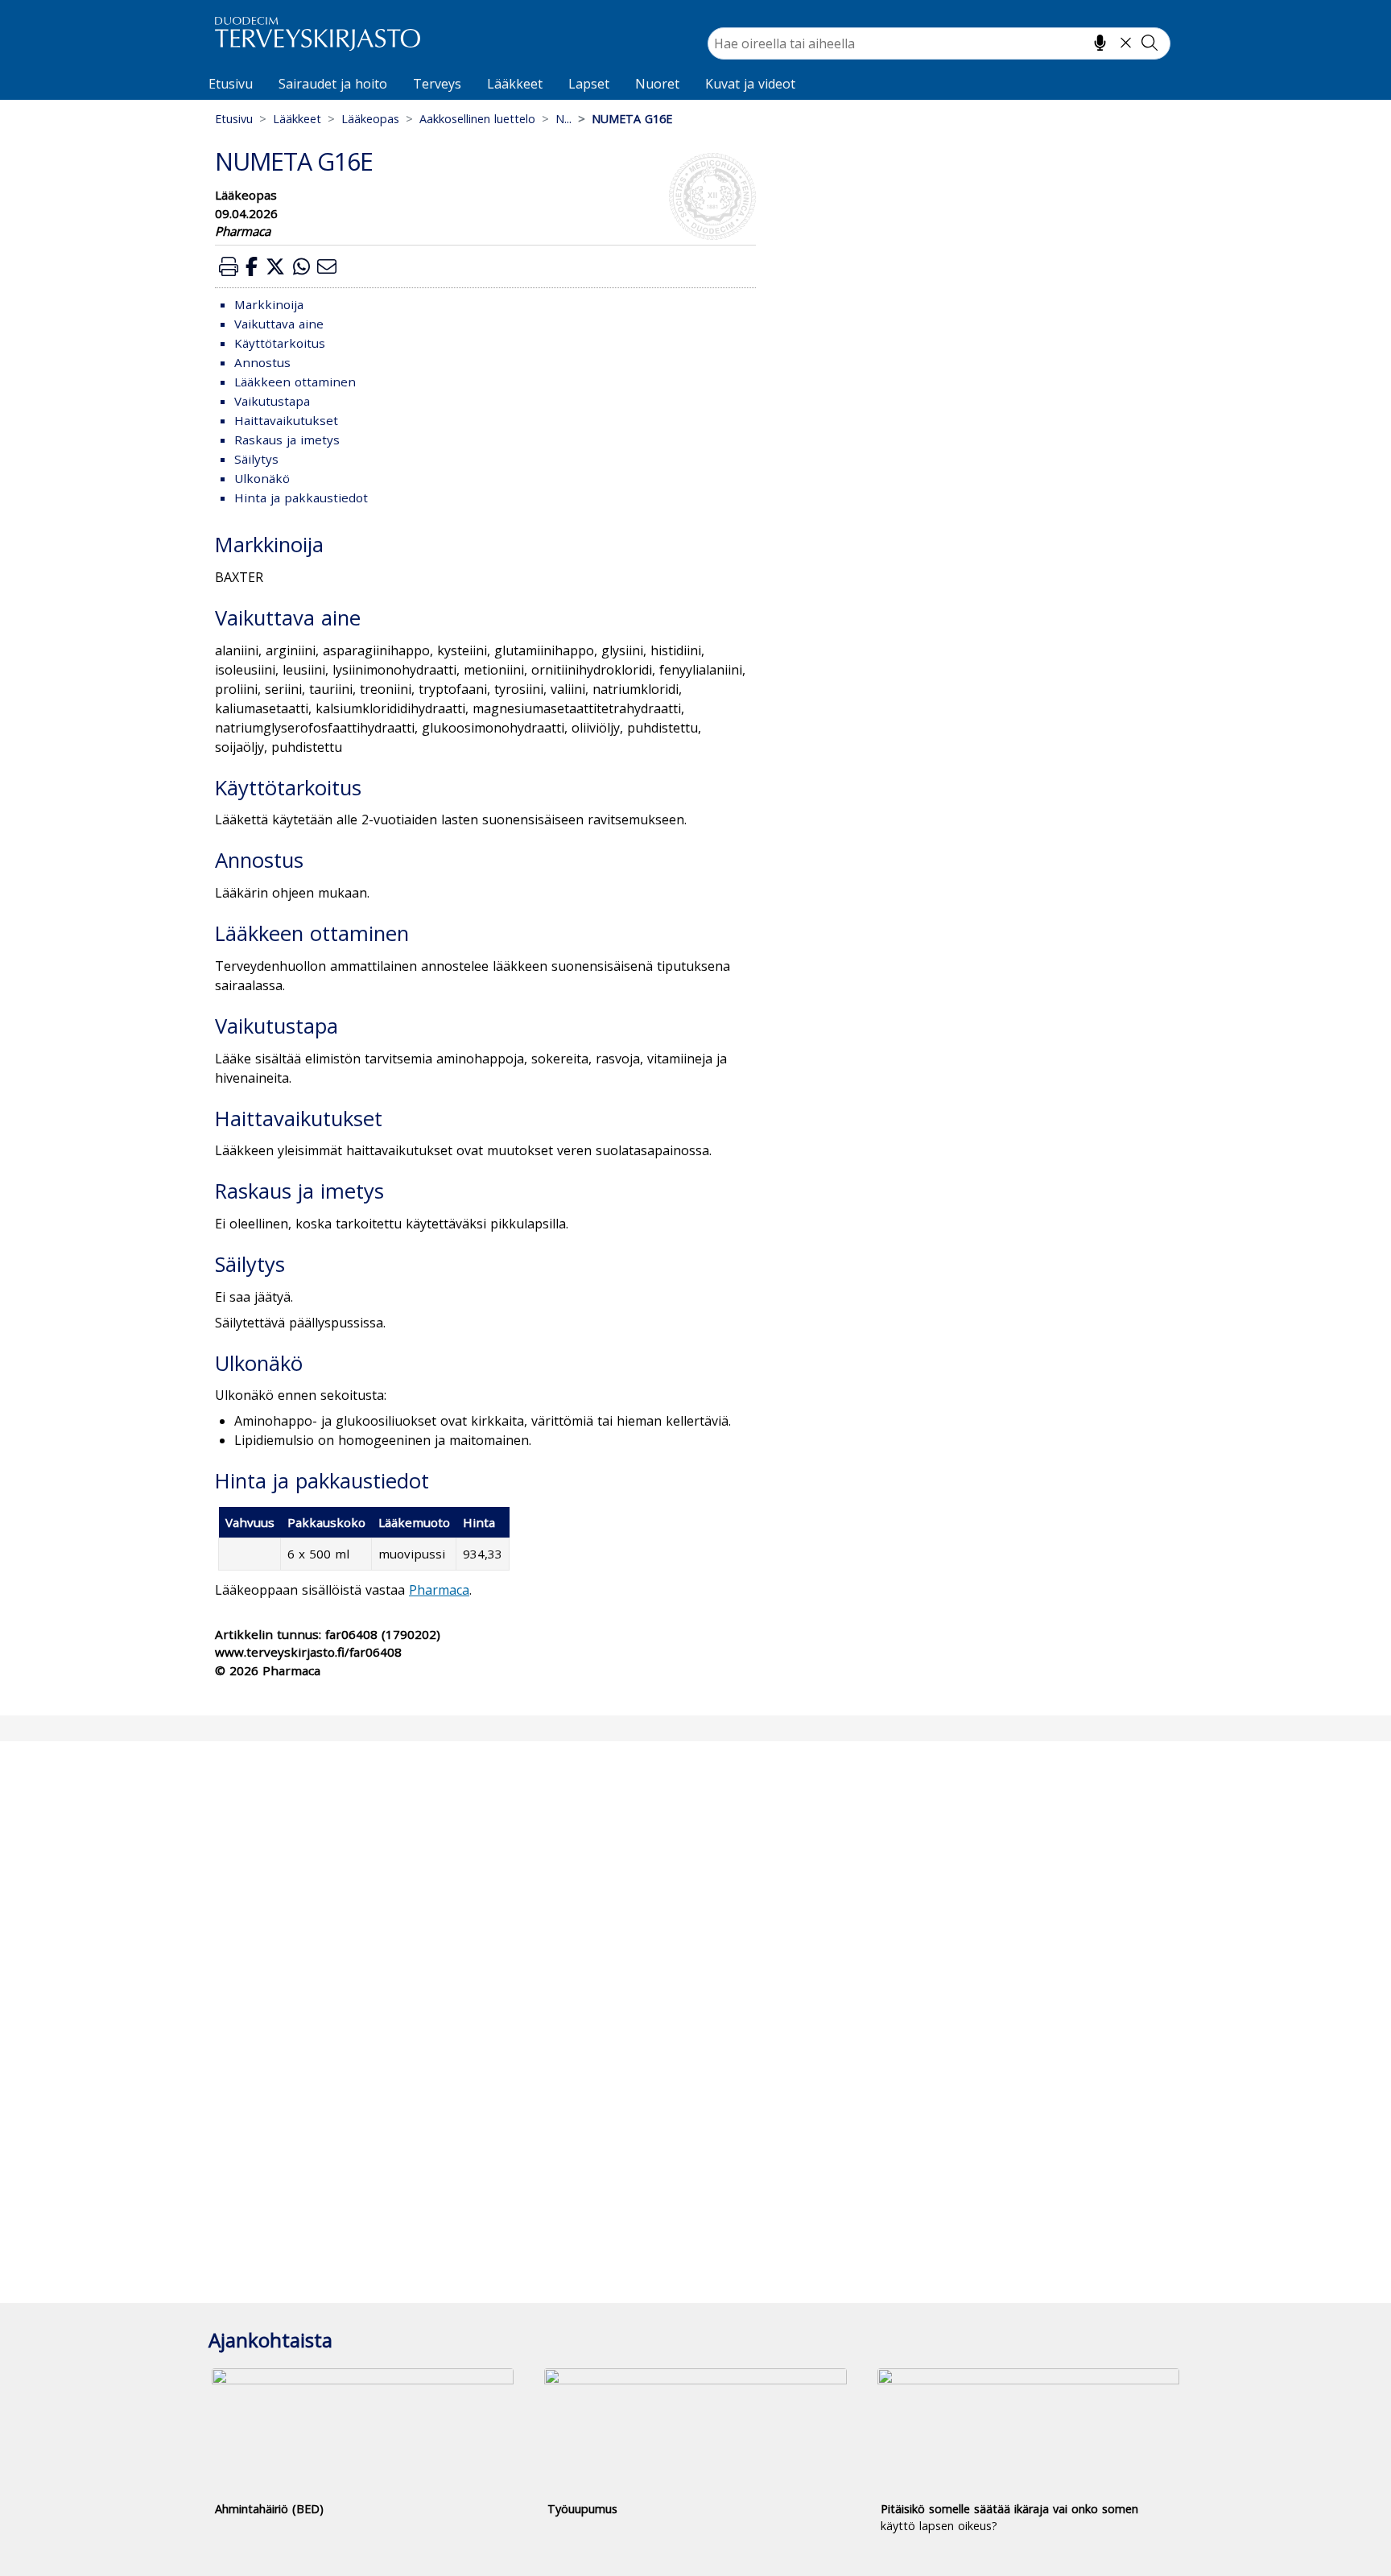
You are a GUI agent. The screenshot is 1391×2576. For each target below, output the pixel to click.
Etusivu (231, 84)
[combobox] (939, 43)
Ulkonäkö (262, 478)
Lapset (589, 84)
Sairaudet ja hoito (333, 84)
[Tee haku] (1150, 43)
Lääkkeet (515, 84)
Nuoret (657, 84)
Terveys (437, 84)
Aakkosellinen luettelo (477, 119)
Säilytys (256, 459)
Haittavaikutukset (286, 420)
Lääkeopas (370, 119)
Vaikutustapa (272, 401)
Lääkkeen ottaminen (295, 382)
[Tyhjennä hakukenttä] (1126, 43)
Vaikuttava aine (279, 324)
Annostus (262, 362)
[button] (229, 266)
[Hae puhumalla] (1100, 43)
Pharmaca (439, 1590)
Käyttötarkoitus (280, 343)
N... (563, 119)
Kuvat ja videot (750, 84)
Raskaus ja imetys (287, 440)
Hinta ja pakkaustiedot (301, 497)
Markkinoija (269, 304)
